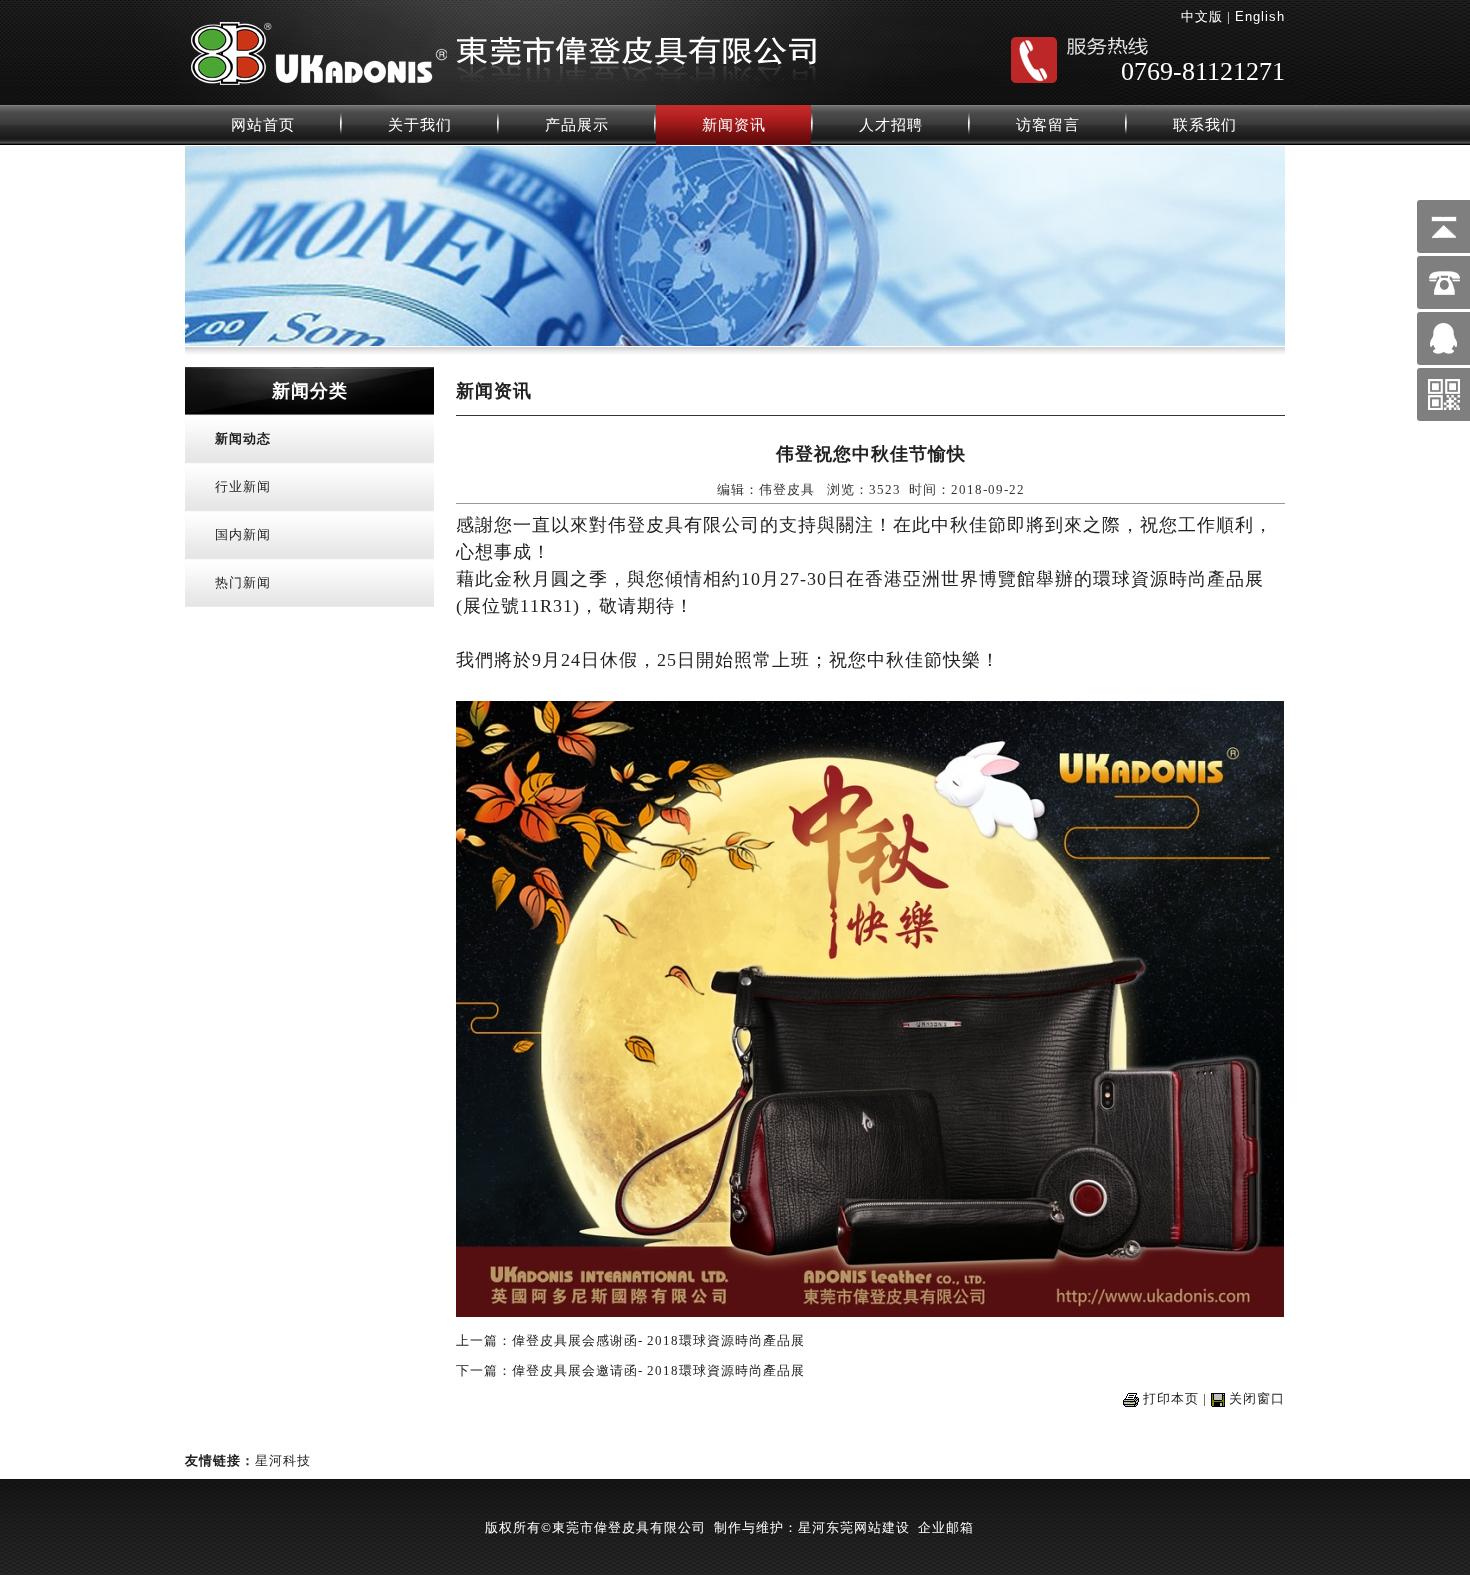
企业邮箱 (946, 1527)
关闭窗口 (1257, 1398)
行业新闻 (243, 486)
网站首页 (263, 125)
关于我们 (420, 125)
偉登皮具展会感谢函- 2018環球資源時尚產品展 (658, 1340)
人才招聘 (891, 125)
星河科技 (283, 1460)
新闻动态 (243, 438)
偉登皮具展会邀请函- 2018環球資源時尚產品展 (658, 1370)
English (1260, 16)
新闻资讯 (734, 125)
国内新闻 (243, 534)
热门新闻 (243, 582)
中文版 (1202, 16)
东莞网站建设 (868, 1527)
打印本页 (1171, 1398)
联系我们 (1205, 125)
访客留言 (1048, 125)
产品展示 (577, 125)
